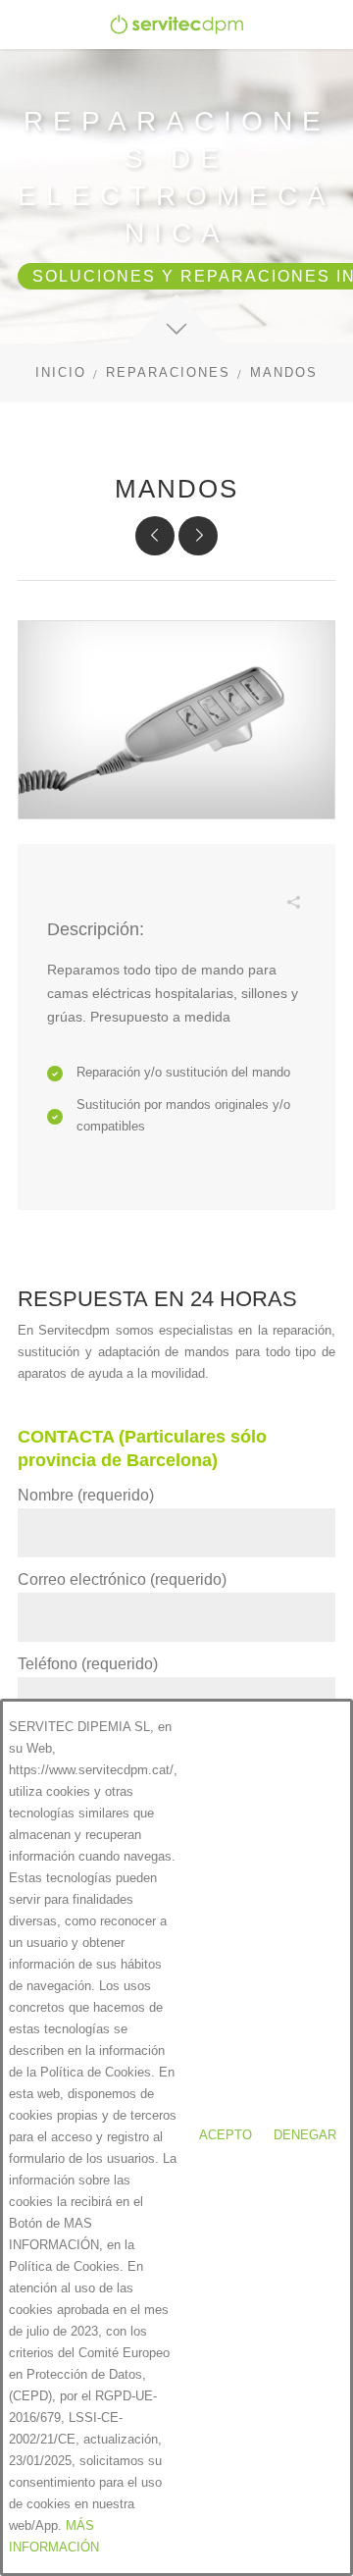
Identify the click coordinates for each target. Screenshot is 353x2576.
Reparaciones (168, 372)
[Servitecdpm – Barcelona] (176, 25)
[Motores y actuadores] (198, 536)
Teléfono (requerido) (88, 1664)
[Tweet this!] (176, 922)
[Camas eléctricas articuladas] (155, 536)
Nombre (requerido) (86, 1495)
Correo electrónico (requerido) (122, 1579)
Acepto (226, 2135)
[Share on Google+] (264, 922)
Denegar (305, 2135)
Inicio (61, 372)
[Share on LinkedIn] (234, 922)
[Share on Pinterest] (205, 922)
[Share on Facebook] (146, 922)
